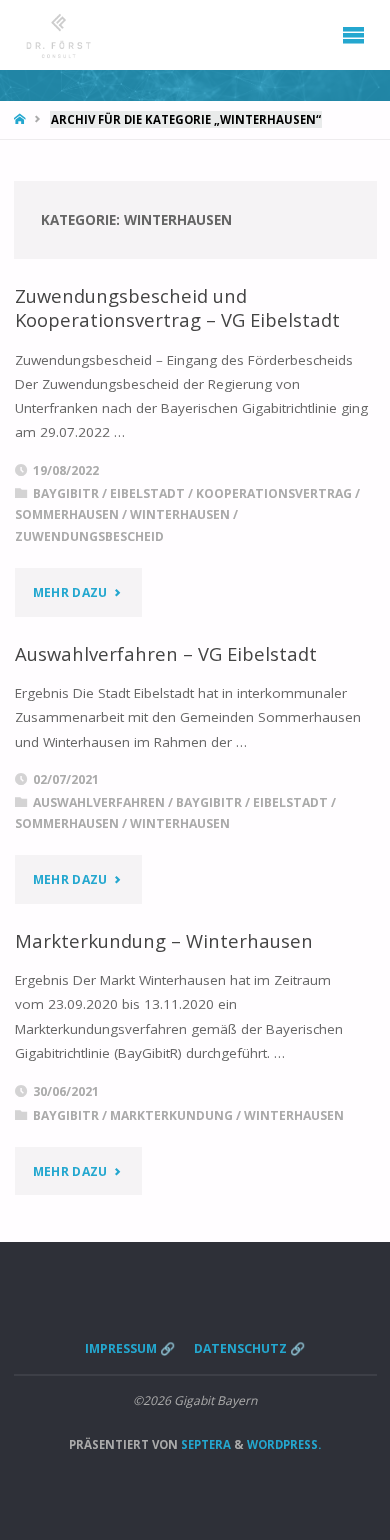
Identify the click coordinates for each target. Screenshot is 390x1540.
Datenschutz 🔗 (249, 1348)
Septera (204, 1444)
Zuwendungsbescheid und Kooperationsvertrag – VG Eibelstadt (177, 307)
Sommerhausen (67, 514)
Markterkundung (171, 1115)
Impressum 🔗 (130, 1348)
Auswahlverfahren (99, 802)
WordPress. (284, 1444)
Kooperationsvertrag (274, 493)
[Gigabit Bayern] (59, 35)
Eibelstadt (147, 493)
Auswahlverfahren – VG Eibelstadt (166, 653)
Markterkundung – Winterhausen (164, 940)
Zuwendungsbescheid (89, 536)
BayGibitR (66, 493)
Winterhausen (180, 514)
